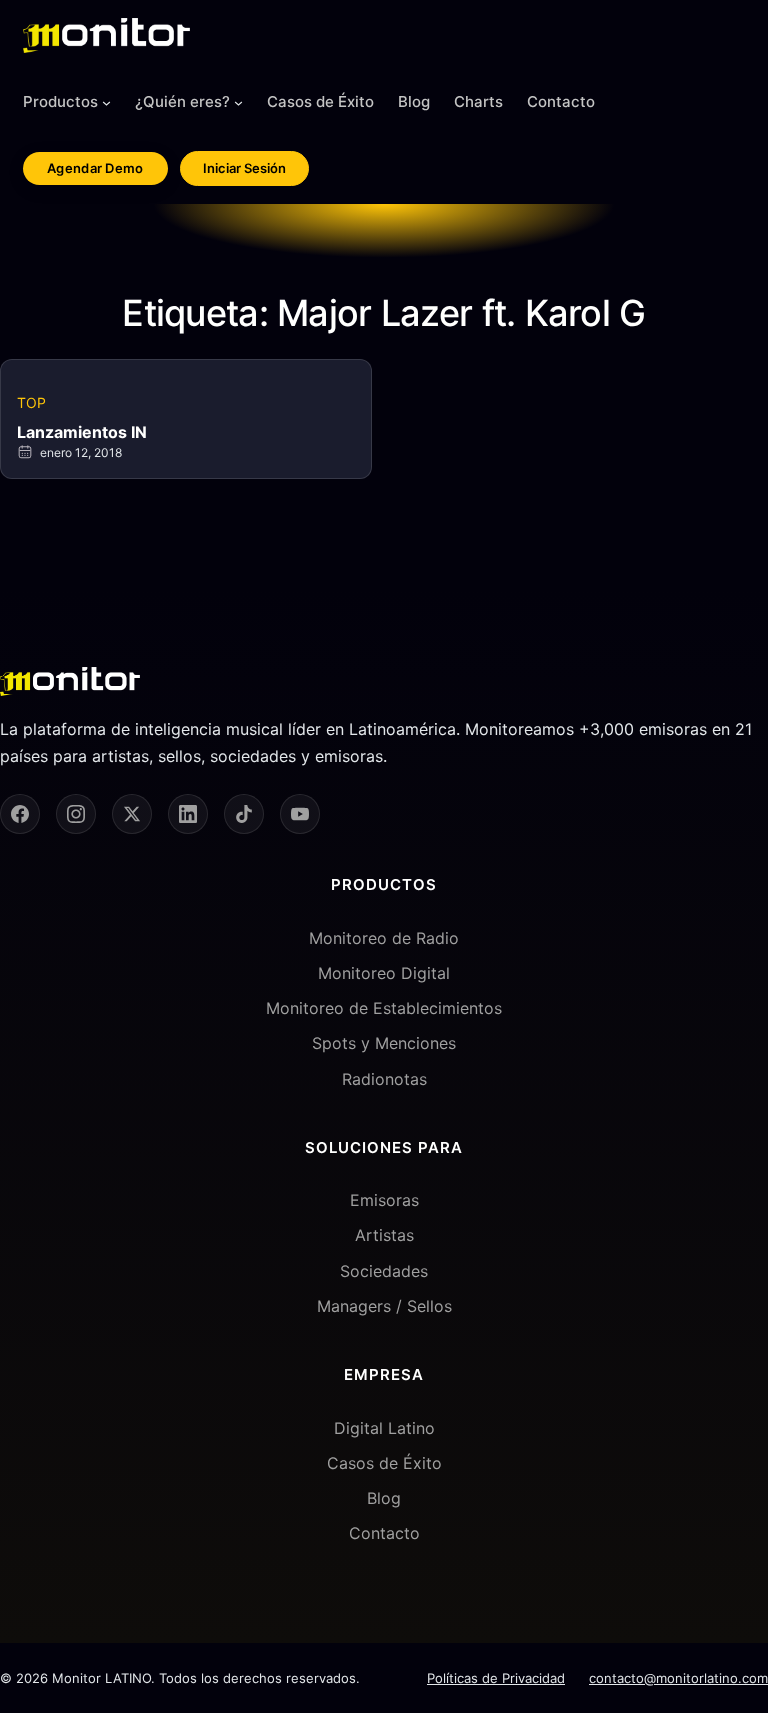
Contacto (384, 1533)
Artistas (384, 1235)
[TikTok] (244, 814)
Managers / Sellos (384, 1306)
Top (31, 402)
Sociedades (384, 1271)
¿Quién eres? (182, 101)
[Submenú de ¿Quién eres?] (238, 102)
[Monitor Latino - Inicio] (106, 35)
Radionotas (384, 1079)
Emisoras (384, 1200)
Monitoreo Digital (384, 973)
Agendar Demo (95, 168)
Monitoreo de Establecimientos (384, 1008)
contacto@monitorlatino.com (678, 1678)
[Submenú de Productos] (106, 102)
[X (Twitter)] (132, 814)
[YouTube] (300, 814)
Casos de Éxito (384, 1463)
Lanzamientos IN (82, 432)
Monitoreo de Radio (384, 938)
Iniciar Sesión (244, 168)
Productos (60, 101)
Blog (384, 1498)
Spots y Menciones (384, 1043)
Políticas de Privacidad (496, 1678)
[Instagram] (76, 814)
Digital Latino (384, 1428)
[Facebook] (20, 814)
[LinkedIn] (188, 814)
